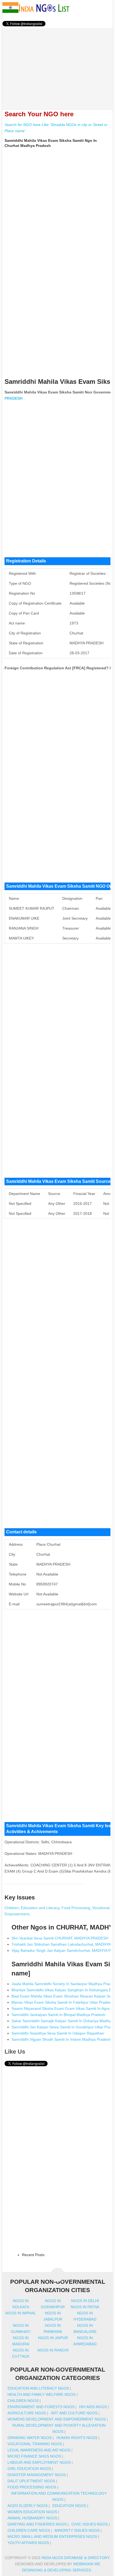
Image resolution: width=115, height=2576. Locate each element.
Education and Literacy (40, 1908)
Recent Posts (33, 2255)
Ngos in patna (85, 2307)
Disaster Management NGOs (37, 2475)
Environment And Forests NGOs (41, 2407)
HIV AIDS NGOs (93, 2407)
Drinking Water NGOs (30, 2438)
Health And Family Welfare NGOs (41, 2394)
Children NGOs (23, 2401)
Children (12, 1908)
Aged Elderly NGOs (28, 2506)
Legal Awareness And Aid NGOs (39, 2450)
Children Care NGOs (29, 2530)
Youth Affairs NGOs (28, 2543)
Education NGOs (69, 2506)
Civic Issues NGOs (90, 2524)
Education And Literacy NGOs (38, 2388)
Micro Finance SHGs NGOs (34, 2456)
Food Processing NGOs (32, 2487)
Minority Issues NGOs (77, 2530)
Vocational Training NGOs (35, 2444)
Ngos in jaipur (53, 2338)
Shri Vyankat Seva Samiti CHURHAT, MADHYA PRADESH (60, 1938)
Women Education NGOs (32, 2512)
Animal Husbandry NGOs (32, 2518)
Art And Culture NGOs (74, 2413)
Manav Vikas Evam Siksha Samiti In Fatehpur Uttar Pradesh (62, 2002)
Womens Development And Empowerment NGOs (57, 2419)
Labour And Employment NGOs (39, 2462)
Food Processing (76, 1908)
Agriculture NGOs (27, 2413)
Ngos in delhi (85, 2301)
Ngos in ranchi (53, 2350)
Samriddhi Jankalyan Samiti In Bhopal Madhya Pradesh (58, 2015)
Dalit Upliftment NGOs (31, 2481)
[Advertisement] (58, 66)
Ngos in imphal (21, 2313)
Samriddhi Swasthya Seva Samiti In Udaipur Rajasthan (58, 2033)
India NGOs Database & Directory (75, 2558)
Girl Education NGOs (29, 2469)
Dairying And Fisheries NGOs (37, 2524)
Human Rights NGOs (77, 2438)
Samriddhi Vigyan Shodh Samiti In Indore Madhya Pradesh (61, 2039)
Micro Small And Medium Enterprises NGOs (52, 2537)
